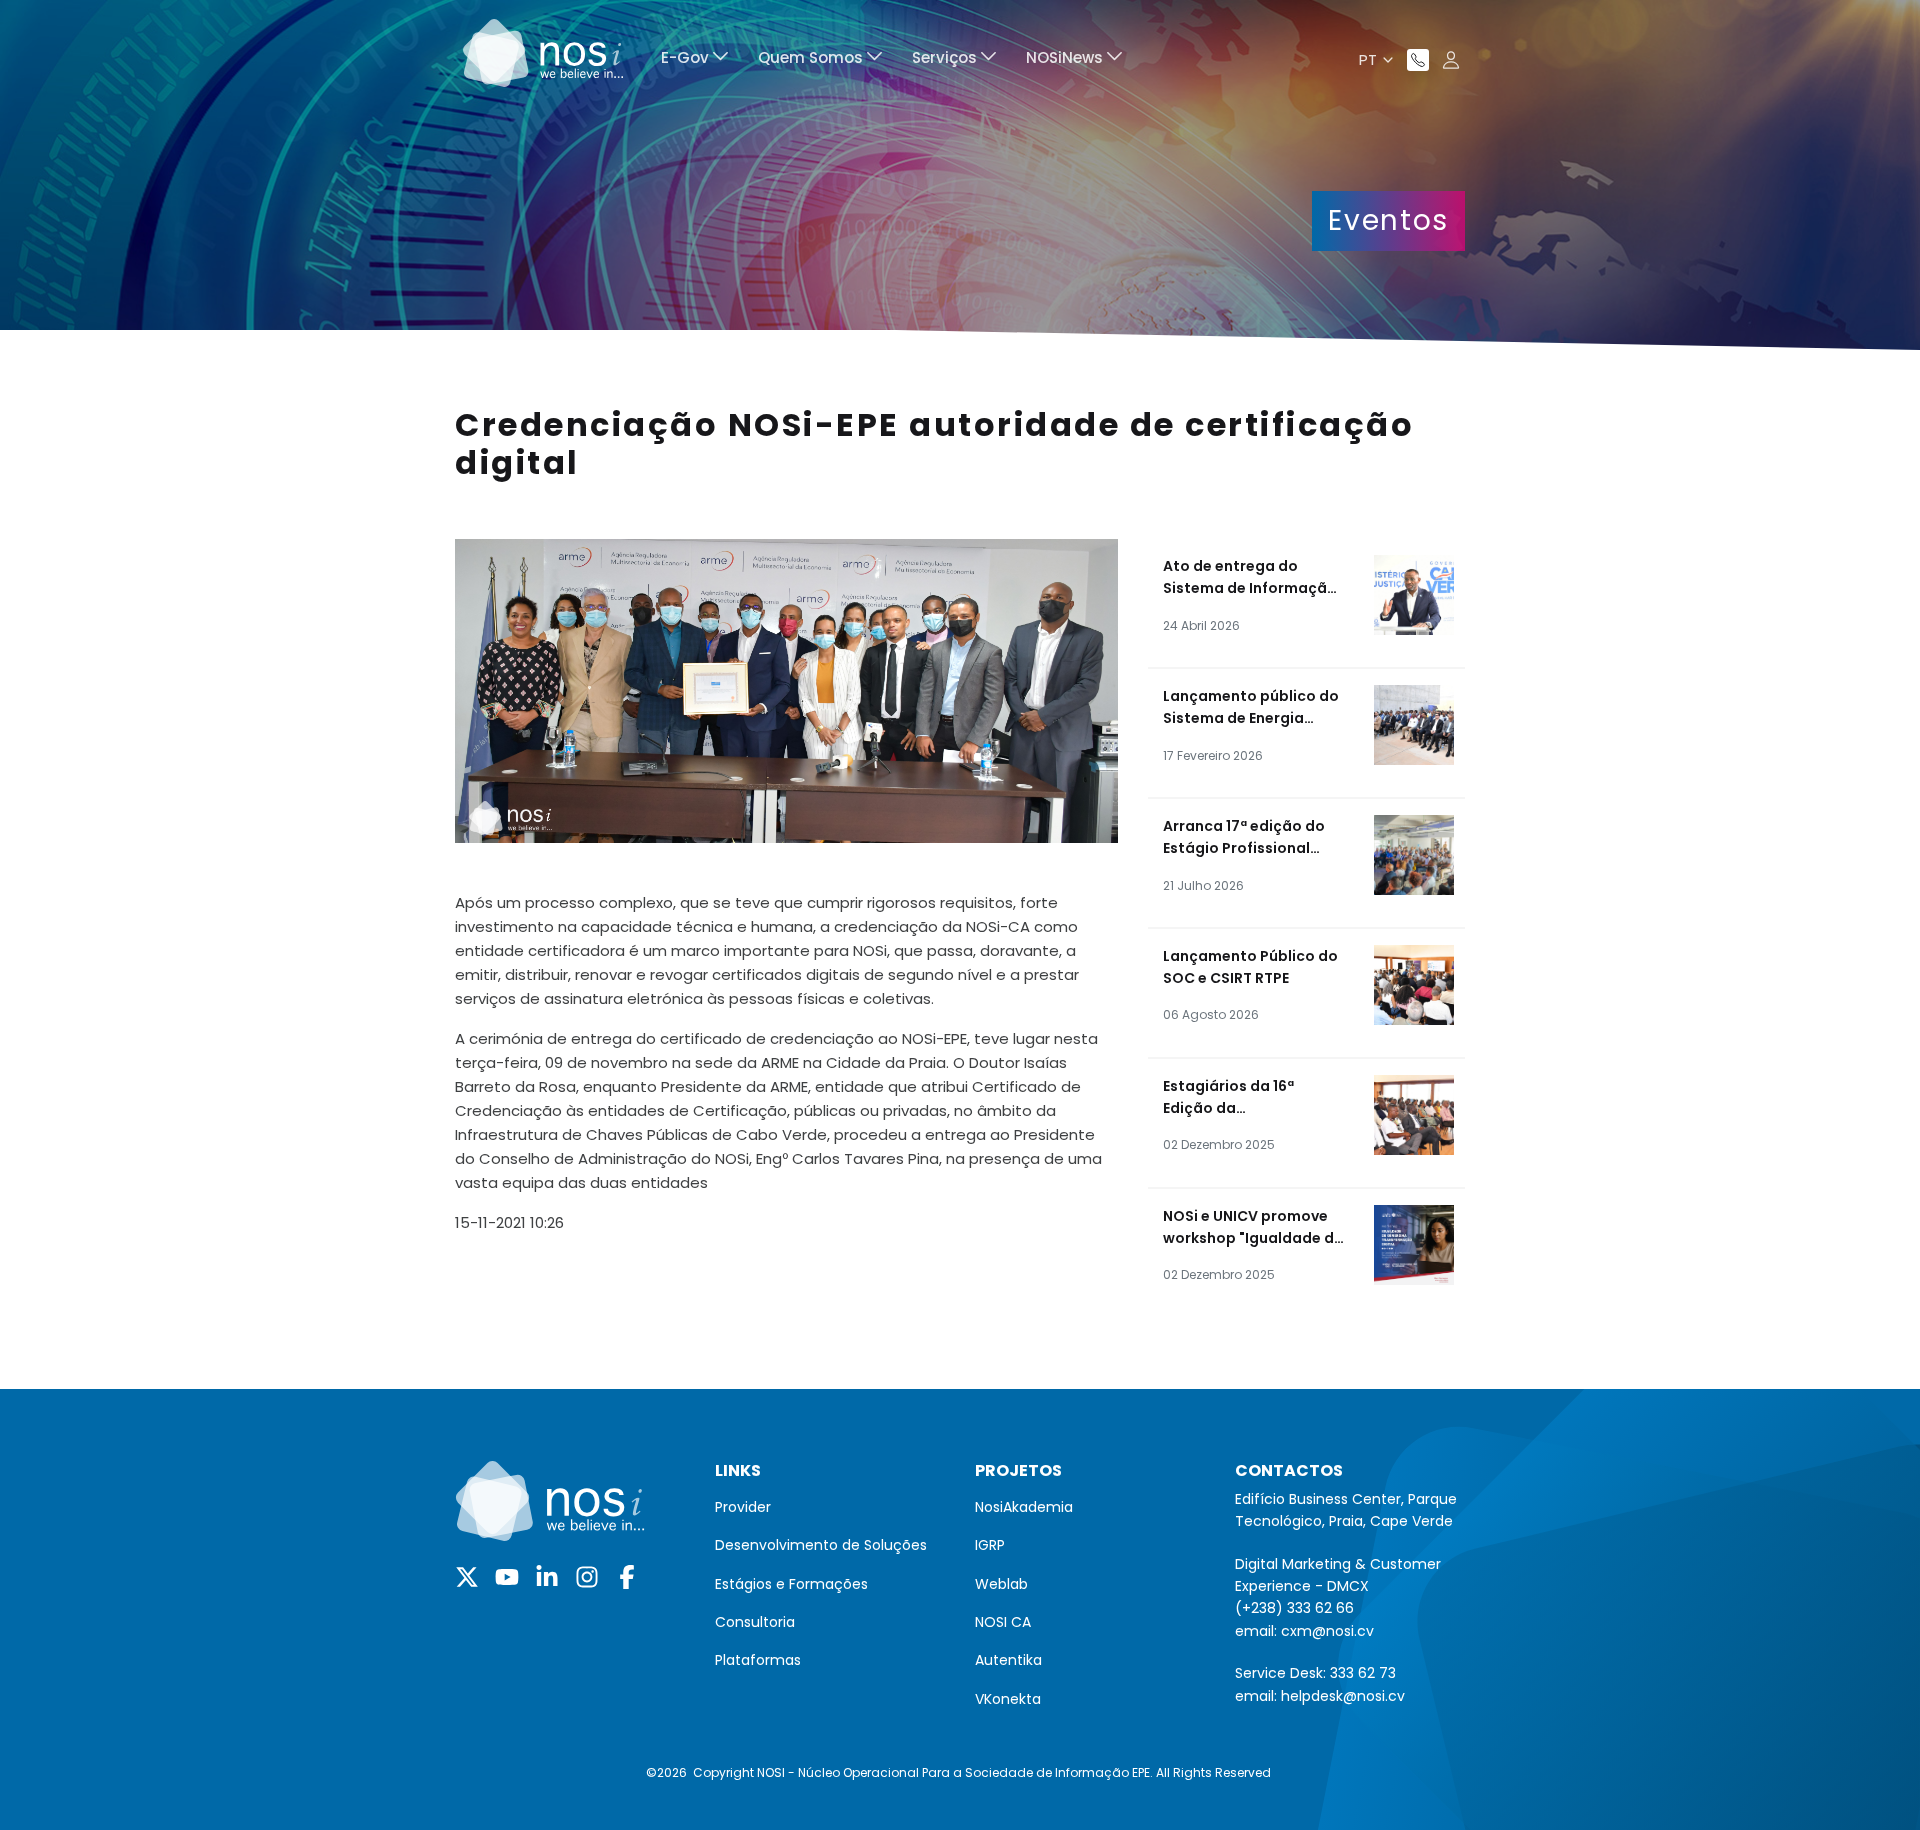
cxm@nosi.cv (1327, 1631)
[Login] (1451, 60)
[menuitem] (694, 60)
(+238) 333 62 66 (1294, 1608)
